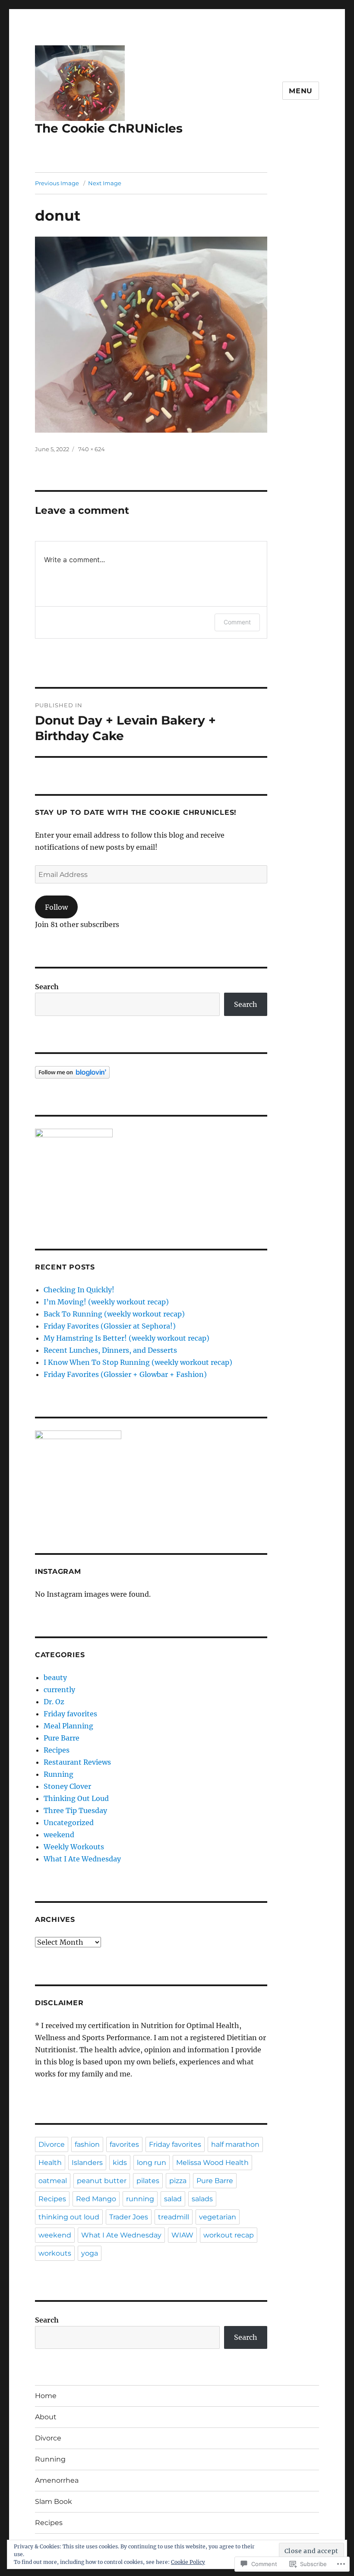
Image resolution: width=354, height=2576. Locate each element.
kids (120, 2163)
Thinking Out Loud (76, 1798)
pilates (148, 2181)
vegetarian (218, 2217)
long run (152, 2163)
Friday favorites (70, 1714)
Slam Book (54, 2502)
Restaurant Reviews (77, 1762)
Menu (301, 91)
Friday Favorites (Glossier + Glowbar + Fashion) (125, 1374)
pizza (178, 2181)
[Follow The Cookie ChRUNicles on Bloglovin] (151, 1072)
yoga (90, 2253)
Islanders (87, 2163)
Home (46, 2396)
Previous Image (57, 183)
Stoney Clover (67, 1786)
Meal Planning (68, 1726)
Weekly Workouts (74, 1847)
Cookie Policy (188, 2562)
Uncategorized (69, 1823)
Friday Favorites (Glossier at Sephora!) (110, 1326)
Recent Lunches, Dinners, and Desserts (110, 1350)
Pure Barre (62, 1738)
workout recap (229, 2235)
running (140, 2199)
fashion (87, 2144)
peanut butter (102, 2181)
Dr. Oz (54, 1702)
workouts (55, 2253)
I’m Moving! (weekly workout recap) (106, 1302)
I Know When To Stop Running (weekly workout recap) (138, 1362)
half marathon (235, 2144)
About (46, 2417)
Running (58, 1774)
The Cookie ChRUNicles (109, 128)
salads (202, 2199)
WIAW (182, 2235)
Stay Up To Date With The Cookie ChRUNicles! (136, 812)
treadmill (174, 2217)
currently (59, 1690)
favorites (124, 2144)
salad (173, 2199)
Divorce (52, 2144)
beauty (55, 1677)
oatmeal (53, 2181)
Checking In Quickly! (79, 1290)
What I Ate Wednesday (82, 1859)
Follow (56, 907)
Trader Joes (129, 2217)
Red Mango (96, 2199)
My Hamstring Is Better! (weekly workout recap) (126, 1338)
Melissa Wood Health (212, 2163)
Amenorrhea (57, 2480)
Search (47, 987)
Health (50, 2163)
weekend (59, 1835)
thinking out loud (69, 2217)
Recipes (57, 1750)
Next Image (105, 183)
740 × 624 (92, 449)
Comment (237, 622)
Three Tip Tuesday (75, 1810)
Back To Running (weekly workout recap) (114, 1314)
